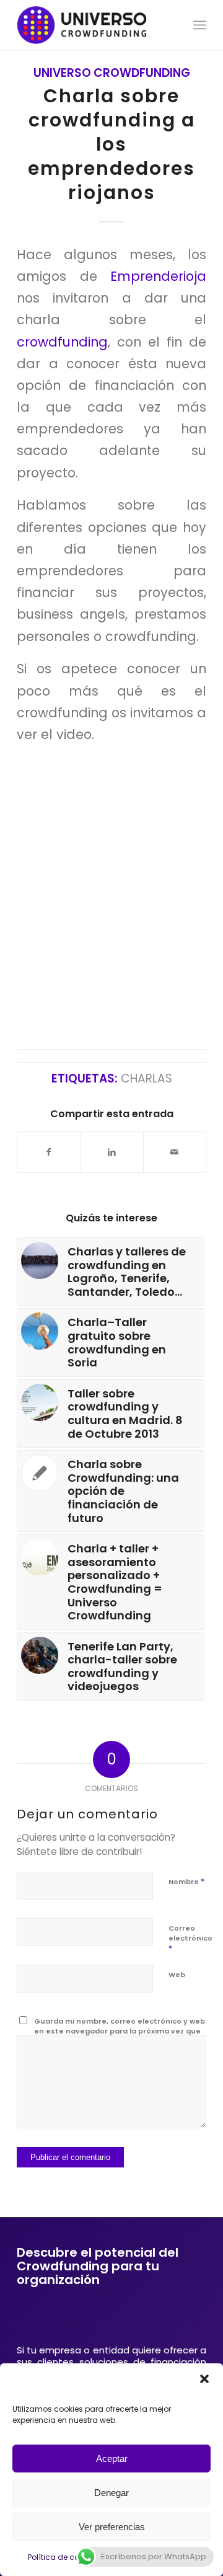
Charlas (146, 1078)
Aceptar (112, 2459)
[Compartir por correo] (175, 1152)
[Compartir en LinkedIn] (111, 1152)
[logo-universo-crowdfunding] (93, 25)
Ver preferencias (112, 2527)
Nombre (186, 1881)
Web (177, 1975)
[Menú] (200, 25)
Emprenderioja (158, 276)
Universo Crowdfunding (112, 73)
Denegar (111, 2493)
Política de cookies (63, 2557)
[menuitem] (200, 25)
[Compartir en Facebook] (49, 1152)
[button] (204, 2379)
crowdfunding (62, 342)
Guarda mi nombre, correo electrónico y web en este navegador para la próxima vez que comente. (120, 2031)
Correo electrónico (190, 1939)
